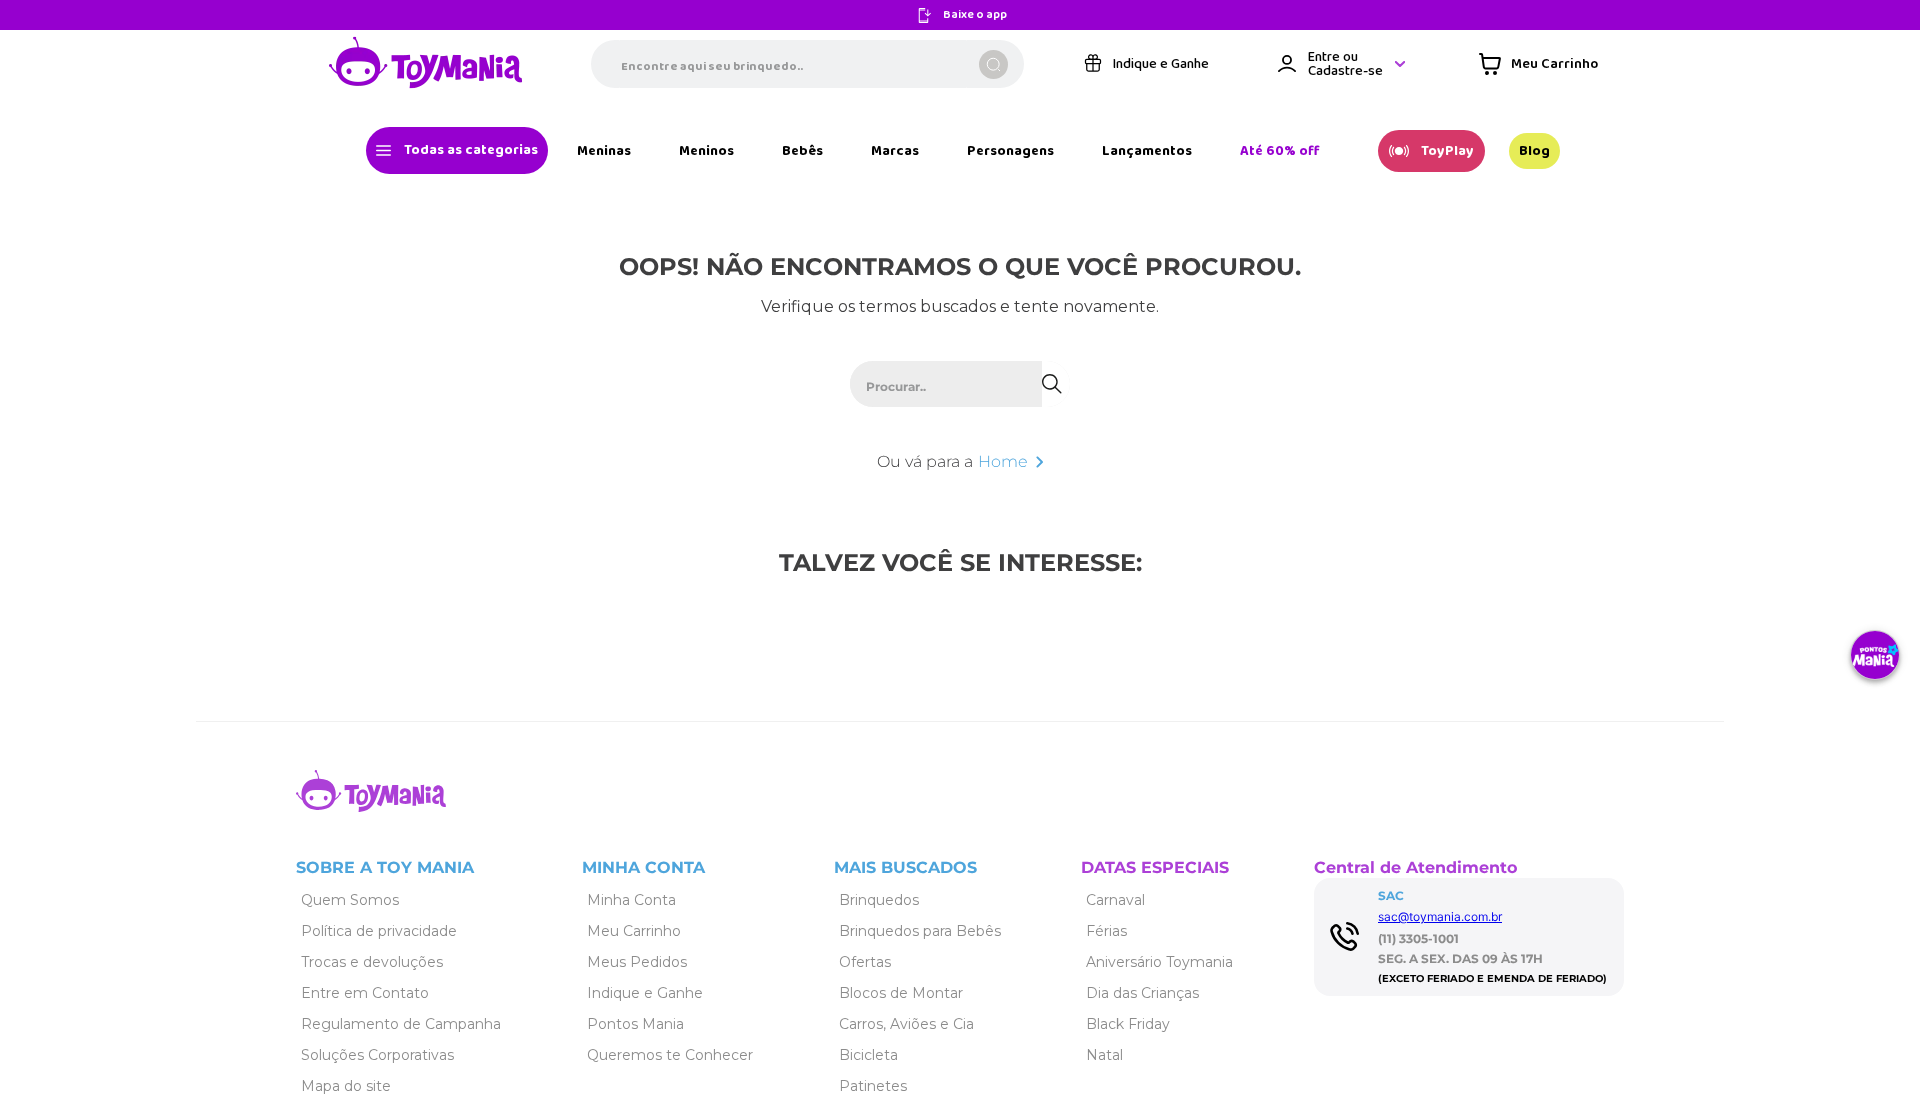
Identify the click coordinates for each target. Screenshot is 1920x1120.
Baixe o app (975, 15)
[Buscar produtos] (993, 64)
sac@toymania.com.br (1440, 916)
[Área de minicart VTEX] (1538, 64)
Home (1003, 461)
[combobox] (807, 64)
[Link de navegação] (426, 64)
